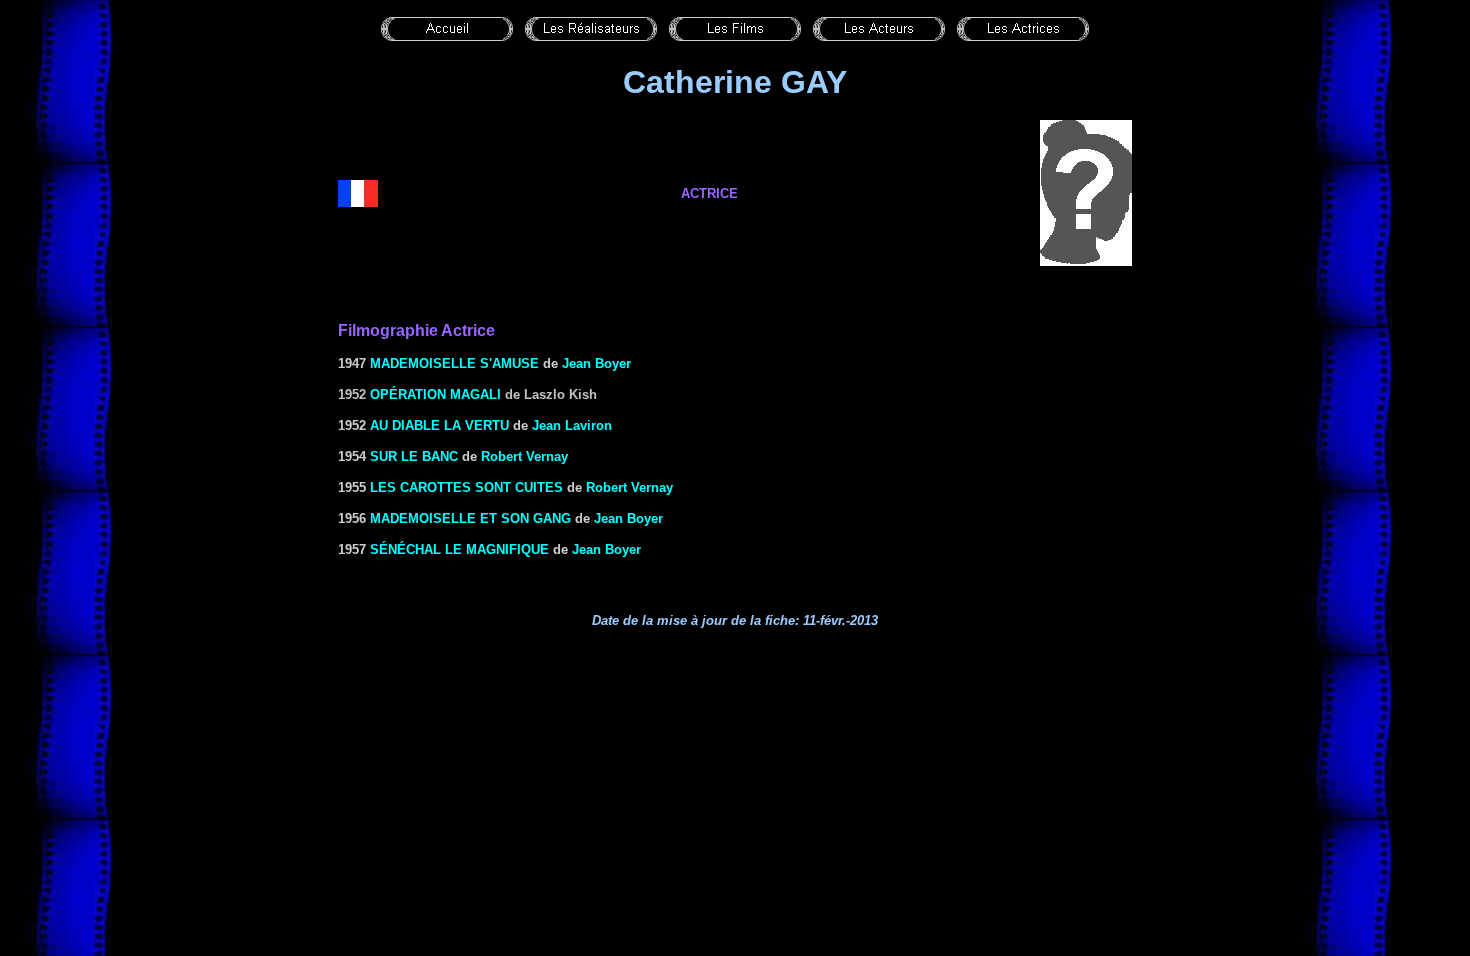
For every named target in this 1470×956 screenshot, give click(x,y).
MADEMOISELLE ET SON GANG (470, 518)
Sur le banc (414, 456)
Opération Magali (435, 394)
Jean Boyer (596, 363)
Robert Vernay (524, 456)
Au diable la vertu (439, 425)
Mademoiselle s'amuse (454, 363)
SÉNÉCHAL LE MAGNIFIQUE (459, 549)
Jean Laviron (572, 425)
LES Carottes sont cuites (466, 487)
